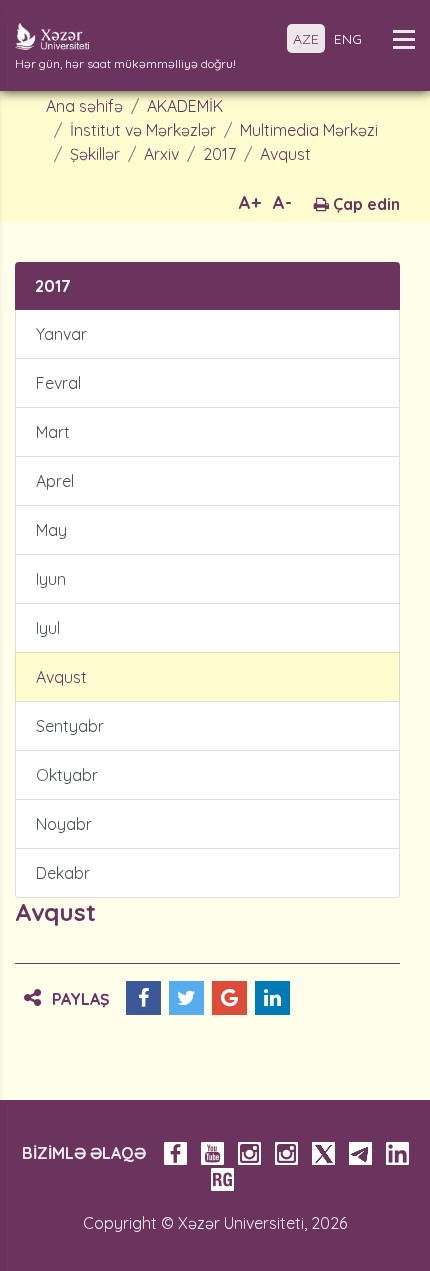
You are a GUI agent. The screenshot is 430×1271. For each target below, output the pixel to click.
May (51, 530)
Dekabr (63, 873)
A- (282, 202)
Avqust (285, 154)
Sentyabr (70, 726)
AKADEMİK (185, 106)
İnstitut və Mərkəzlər (143, 130)
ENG (348, 39)
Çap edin (364, 204)
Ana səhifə (84, 106)
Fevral (58, 383)
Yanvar (61, 334)
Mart (53, 432)
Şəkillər (95, 154)
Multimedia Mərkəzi (309, 130)
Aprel (55, 481)
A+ (250, 202)
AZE (306, 39)
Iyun (51, 579)
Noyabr (64, 824)
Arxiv (161, 154)
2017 (219, 154)
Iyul (48, 628)
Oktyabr (67, 775)
